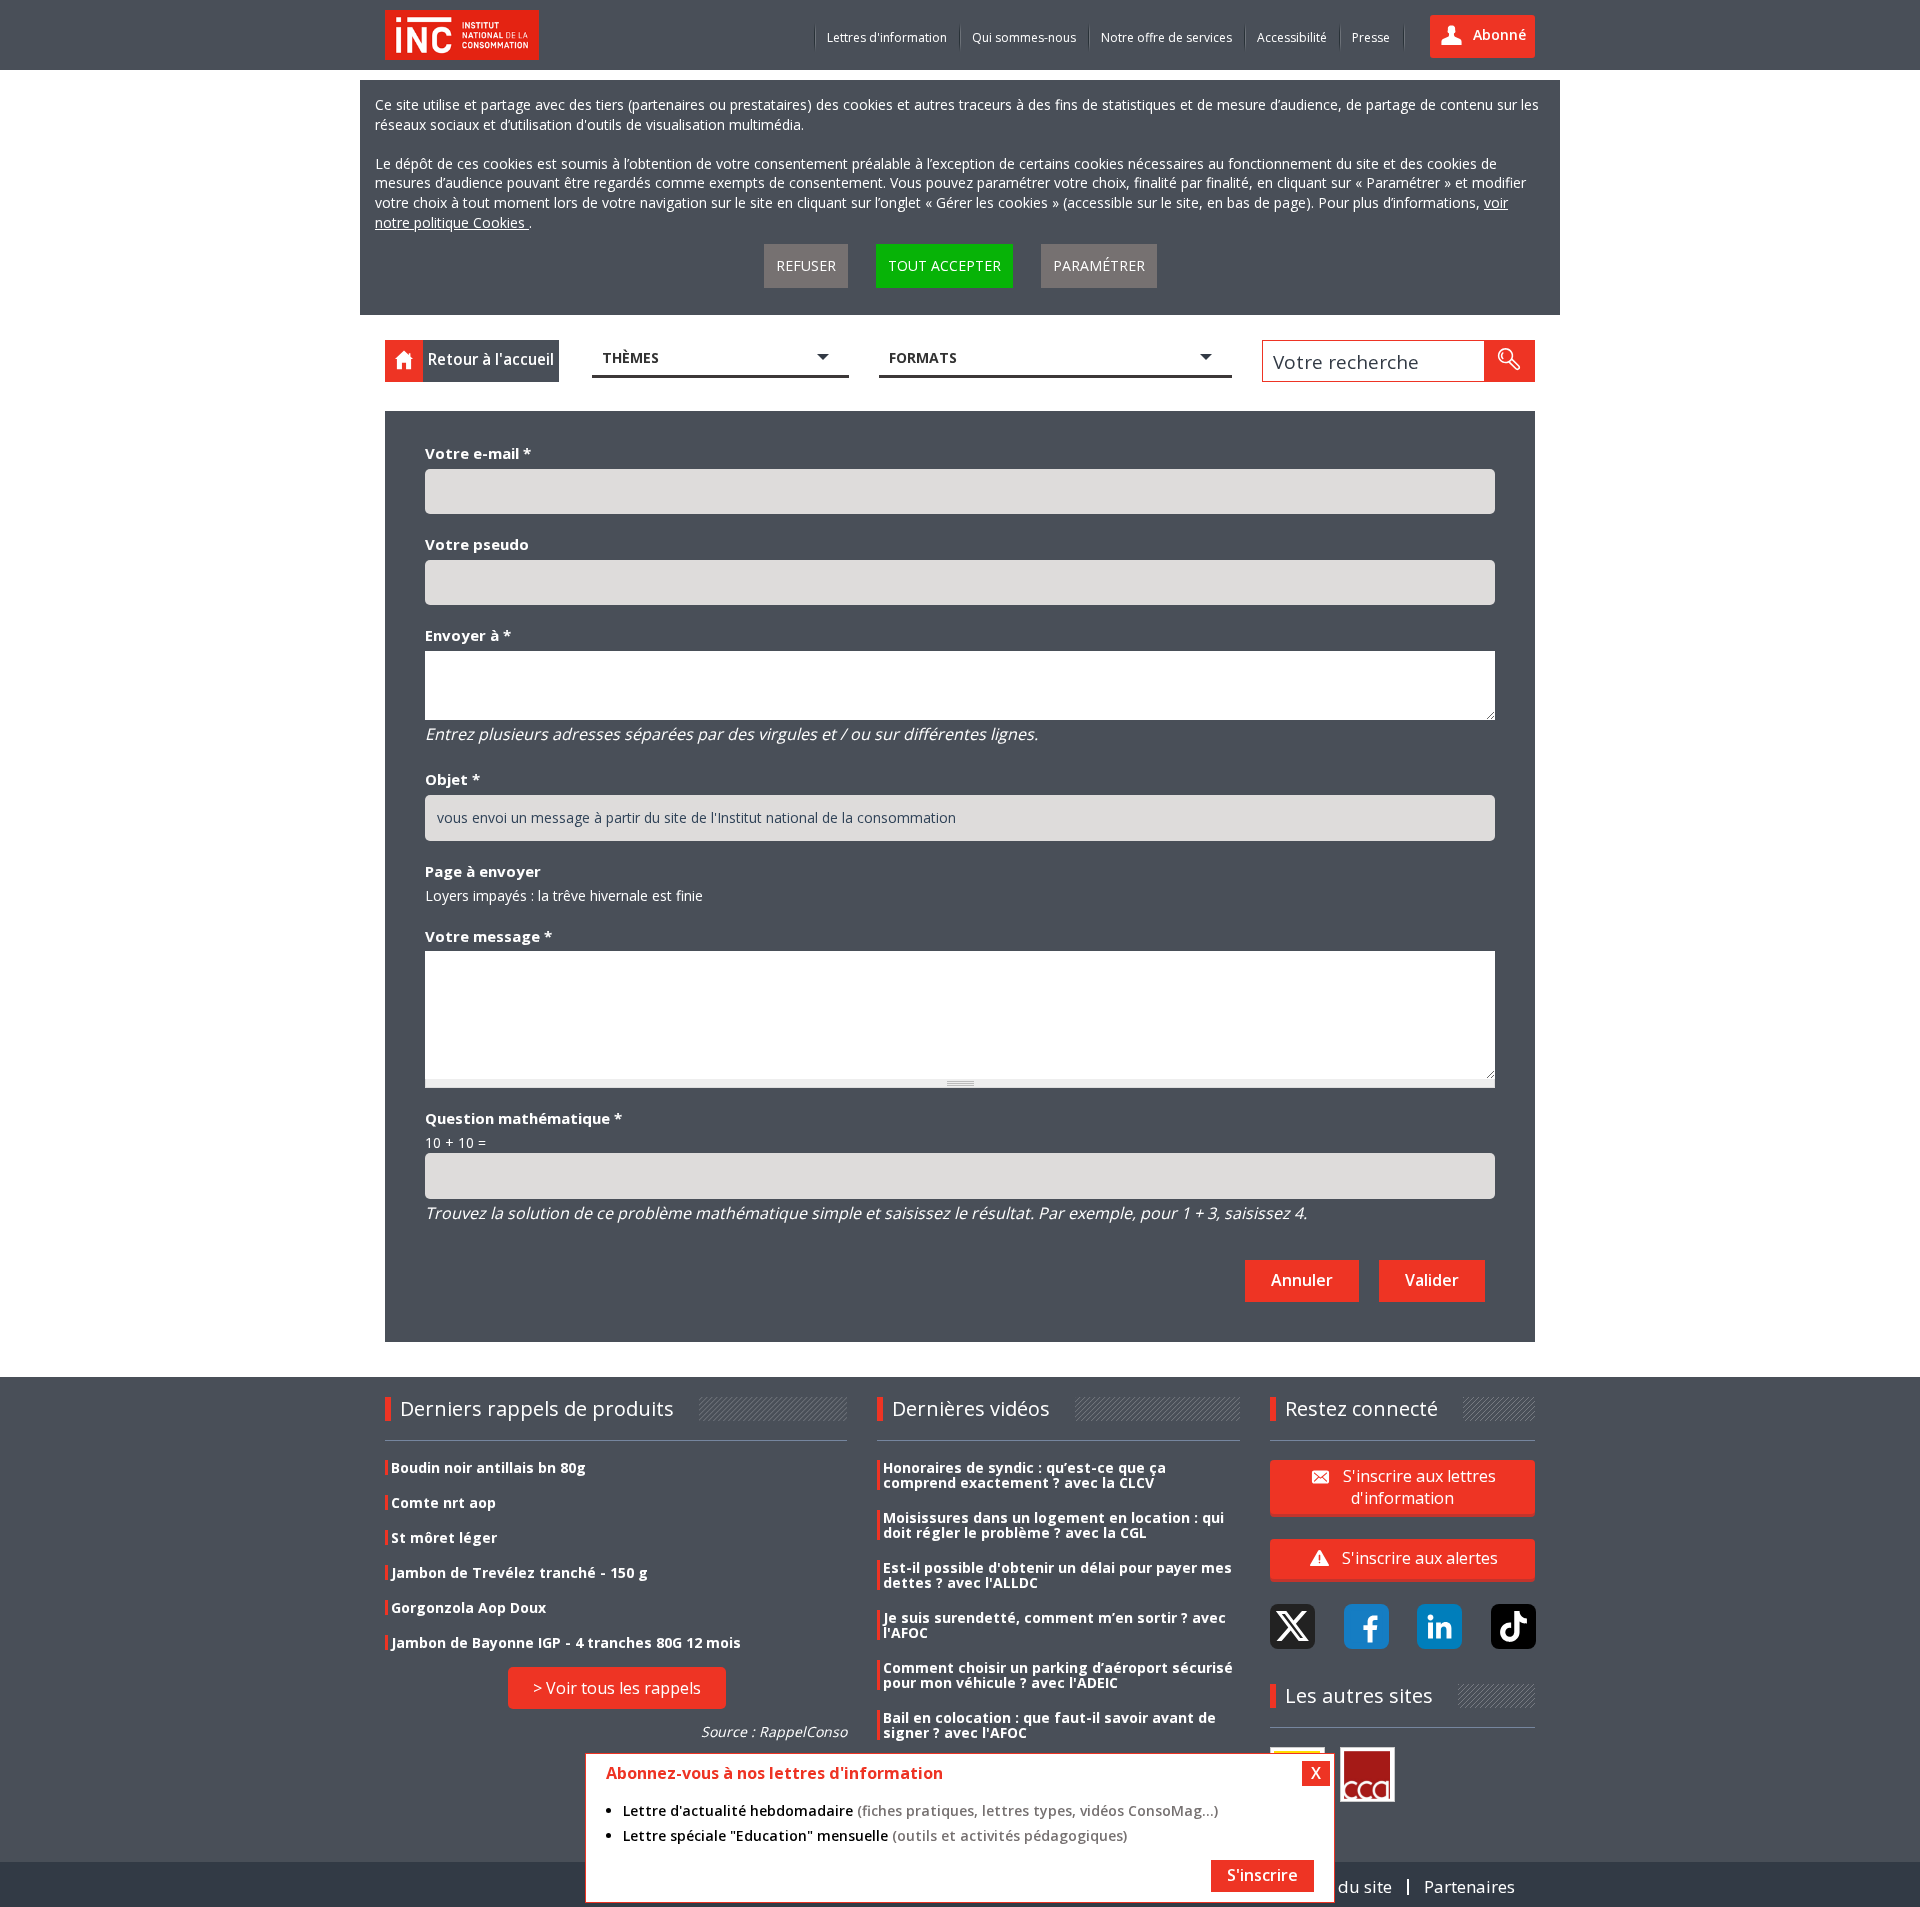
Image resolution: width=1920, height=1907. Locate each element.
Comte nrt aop (443, 1502)
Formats (923, 357)
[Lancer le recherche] (1509, 361)
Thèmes (630, 357)
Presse (1371, 37)
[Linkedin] (1439, 1626)
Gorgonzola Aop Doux (468, 1607)
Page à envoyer (483, 871)
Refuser (806, 265)
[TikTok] (1513, 1626)
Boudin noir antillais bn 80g (488, 1467)
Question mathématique (523, 1118)
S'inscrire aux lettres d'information (1419, 1487)
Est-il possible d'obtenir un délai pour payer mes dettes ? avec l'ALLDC (1057, 1575)
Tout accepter (944, 265)
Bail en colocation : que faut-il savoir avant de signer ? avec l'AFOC (1049, 1725)
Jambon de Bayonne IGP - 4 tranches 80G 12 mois (566, 1642)
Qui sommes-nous (1024, 37)
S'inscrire (1262, 1875)
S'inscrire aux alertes (1420, 1558)
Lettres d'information (887, 37)
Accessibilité (1292, 37)
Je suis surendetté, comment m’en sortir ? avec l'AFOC (1054, 1625)
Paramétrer (1099, 265)
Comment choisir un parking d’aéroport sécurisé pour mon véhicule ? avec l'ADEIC (1058, 1675)
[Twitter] (1292, 1626)
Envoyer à (468, 635)
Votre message (488, 936)
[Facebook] (1366, 1626)
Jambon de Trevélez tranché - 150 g (519, 1572)
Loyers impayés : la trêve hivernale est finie (564, 895)
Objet (452, 779)
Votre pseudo (477, 544)
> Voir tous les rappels (617, 1688)
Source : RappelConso (774, 1731)
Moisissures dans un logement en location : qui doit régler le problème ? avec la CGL (1053, 1525)
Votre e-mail (478, 453)
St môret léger (444, 1537)
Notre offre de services (1166, 37)
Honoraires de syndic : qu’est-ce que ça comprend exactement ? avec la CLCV (1024, 1475)
